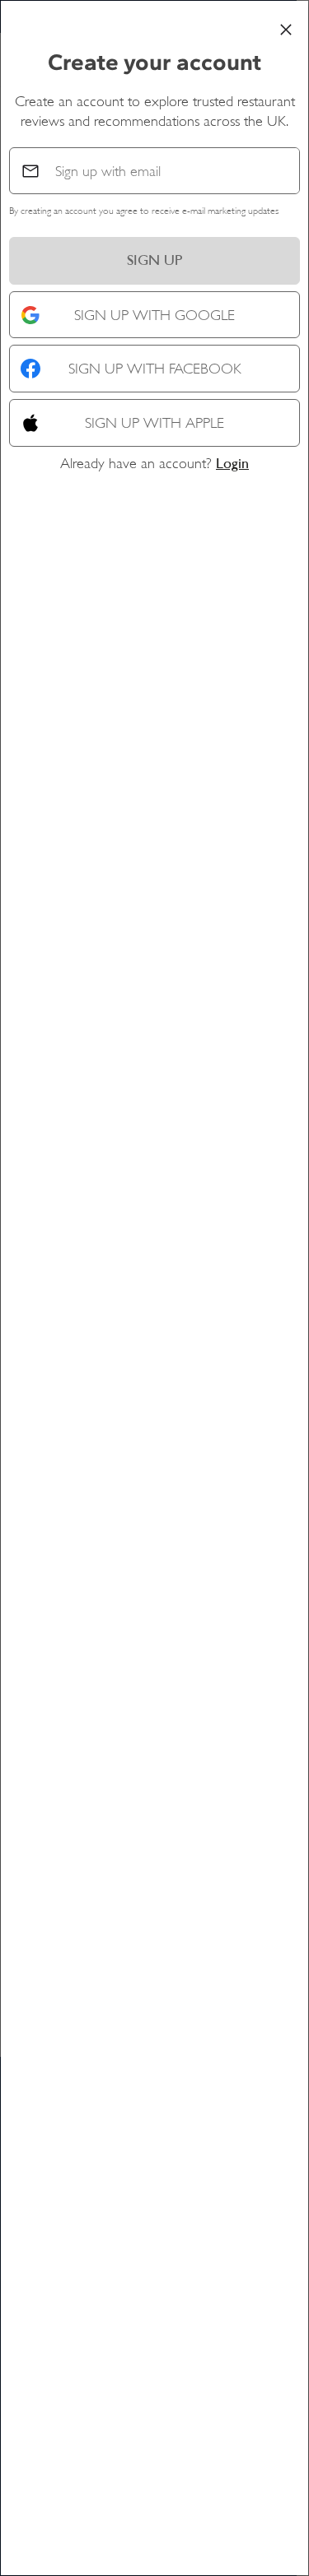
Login (232, 463)
